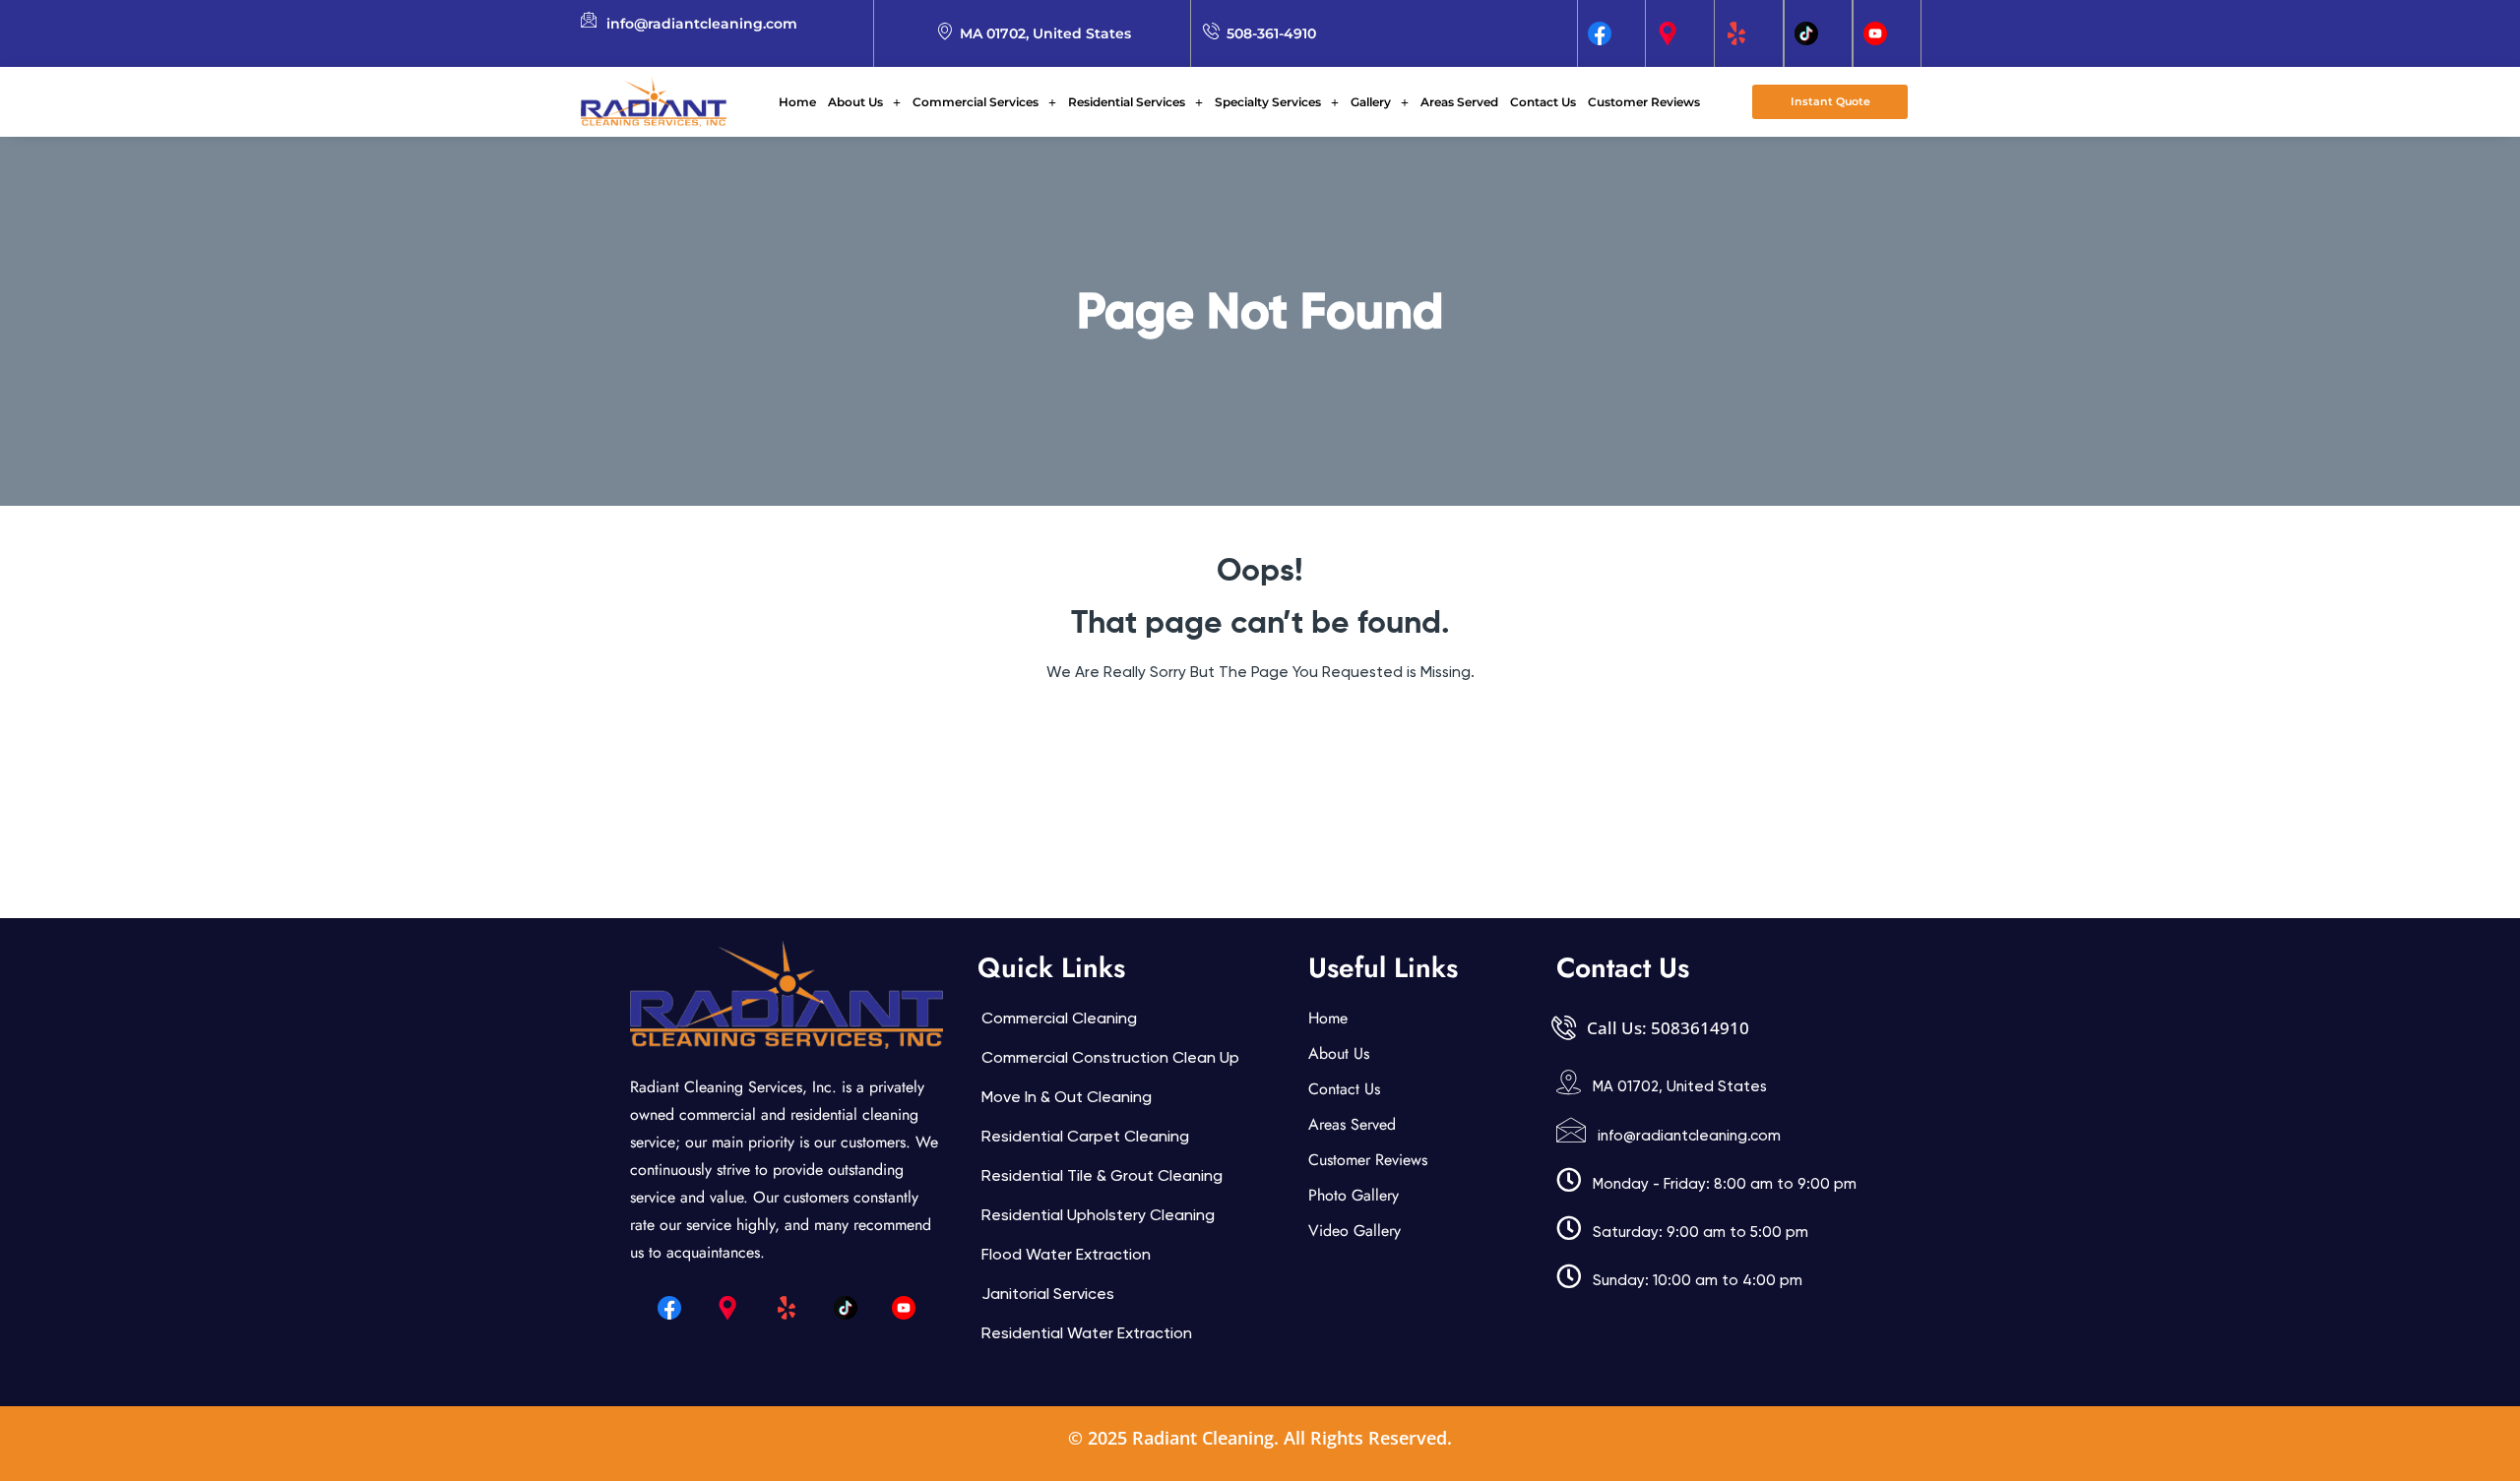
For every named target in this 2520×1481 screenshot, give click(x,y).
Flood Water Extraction (1066, 1254)
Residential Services (1127, 102)
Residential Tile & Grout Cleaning (1102, 1175)
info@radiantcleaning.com (1689, 1136)
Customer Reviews (1644, 102)
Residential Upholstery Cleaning (1098, 1215)
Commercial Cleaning (1059, 1018)
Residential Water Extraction (1087, 1333)
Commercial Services (976, 102)
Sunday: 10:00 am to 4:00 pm (1698, 1280)
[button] (864, 102)
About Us (855, 102)
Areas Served (1459, 102)
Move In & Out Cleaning (1067, 1097)
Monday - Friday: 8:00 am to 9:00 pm (1725, 1184)
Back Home (1260, 731)
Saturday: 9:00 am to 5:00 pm (1701, 1232)
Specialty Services (1268, 102)
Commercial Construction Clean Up (1110, 1057)
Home (797, 102)
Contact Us (1543, 102)
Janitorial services (1048, 1294)
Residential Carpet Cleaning (1085, 1136)
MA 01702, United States (1680, 1086)
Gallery (1371, 102)
